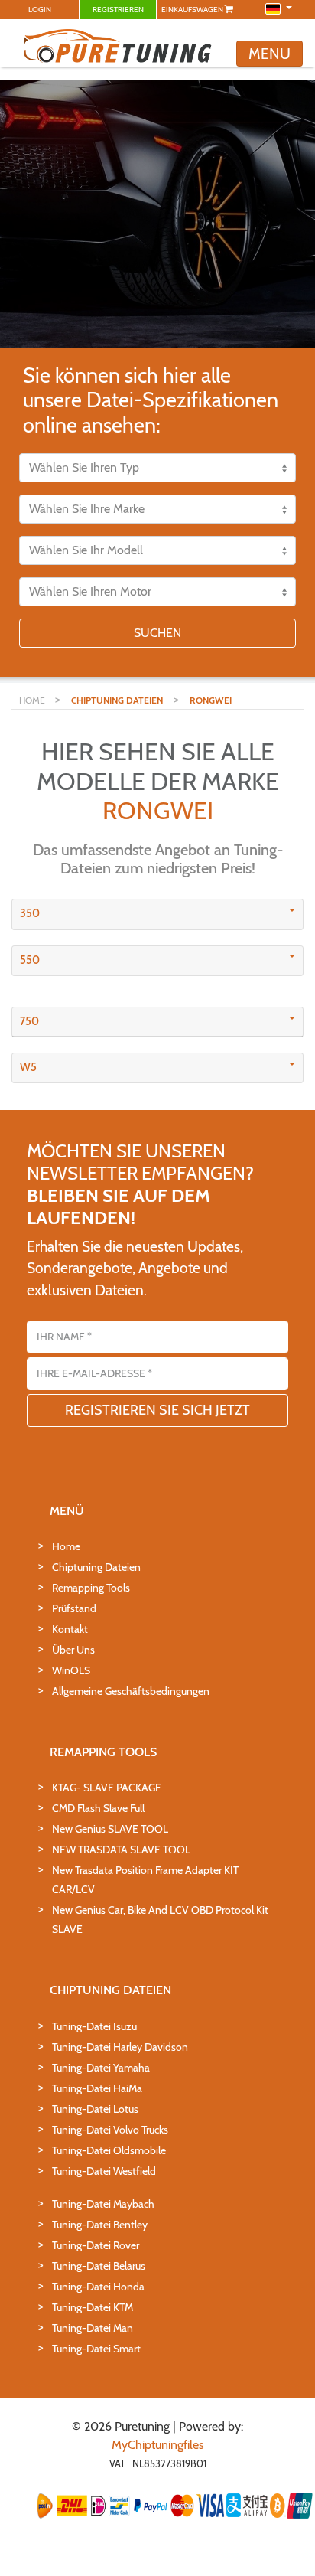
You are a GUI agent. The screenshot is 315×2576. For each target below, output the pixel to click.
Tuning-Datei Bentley (100, 2225)
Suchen (157, 633)
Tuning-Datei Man (93, 2328)
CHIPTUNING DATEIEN (117, 700)
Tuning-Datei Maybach (103, 2204)
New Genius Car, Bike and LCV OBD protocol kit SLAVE (160, 1920)
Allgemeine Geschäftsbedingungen (131, 1691)
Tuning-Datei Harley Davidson (120, 2047)
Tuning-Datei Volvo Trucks (110, 2130)
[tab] (157, 914)
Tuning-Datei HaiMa (97, 2088)
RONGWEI (211, 700)
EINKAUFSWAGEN (193, 10)
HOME (33, 700)
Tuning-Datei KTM (93, 2307)
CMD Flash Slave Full (98, 1808)
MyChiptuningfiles (158, 2445)
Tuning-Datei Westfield (104, 2171)
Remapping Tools (91, 1588)
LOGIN (40, 10)
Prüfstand (74, 1608)
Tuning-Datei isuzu (94, 2026)
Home (66, 1546)
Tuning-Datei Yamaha (101, 2068)
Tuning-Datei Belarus (99, 2266)
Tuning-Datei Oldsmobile (109, 2150)
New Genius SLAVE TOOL (110, 1829)
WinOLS (71, 1670)
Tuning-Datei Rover (96, 2245)
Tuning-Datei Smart (96, 2349)
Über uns (73, 1650)
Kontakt (70, 1629)
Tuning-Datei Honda (98, 2287)
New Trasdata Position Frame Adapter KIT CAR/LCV (145, 1880)
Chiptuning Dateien (96, 1567)
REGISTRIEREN (118, 10)
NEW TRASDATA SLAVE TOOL (121, 1850)
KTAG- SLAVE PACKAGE (107, 1788)
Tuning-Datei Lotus (95, 2109)
